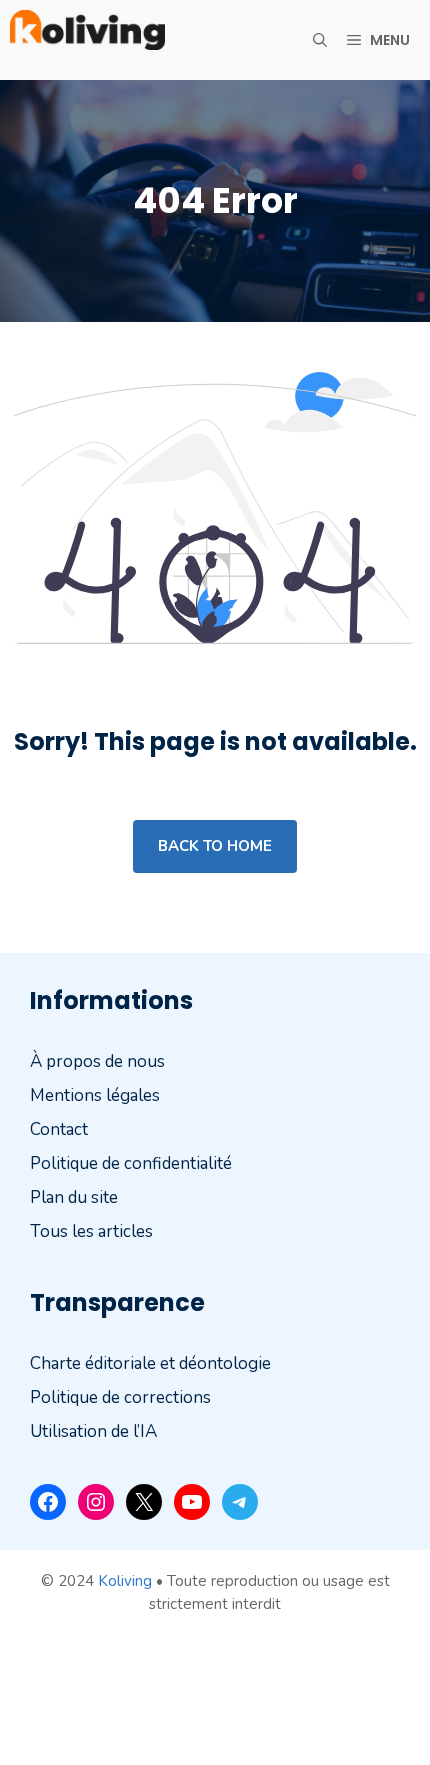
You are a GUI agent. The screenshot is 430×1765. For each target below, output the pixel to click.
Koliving (125, 1581)
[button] (320, 40)
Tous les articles (91, 1231)
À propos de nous (97, 1061)
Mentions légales (95, 1095)
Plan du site (74, 1197)
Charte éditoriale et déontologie (150, 1362)
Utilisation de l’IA (93, 1430)
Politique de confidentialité (131, 1163)
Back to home (215, 846)
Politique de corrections (120, 1396)
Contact (59, 1129)
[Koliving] (87, 40)
